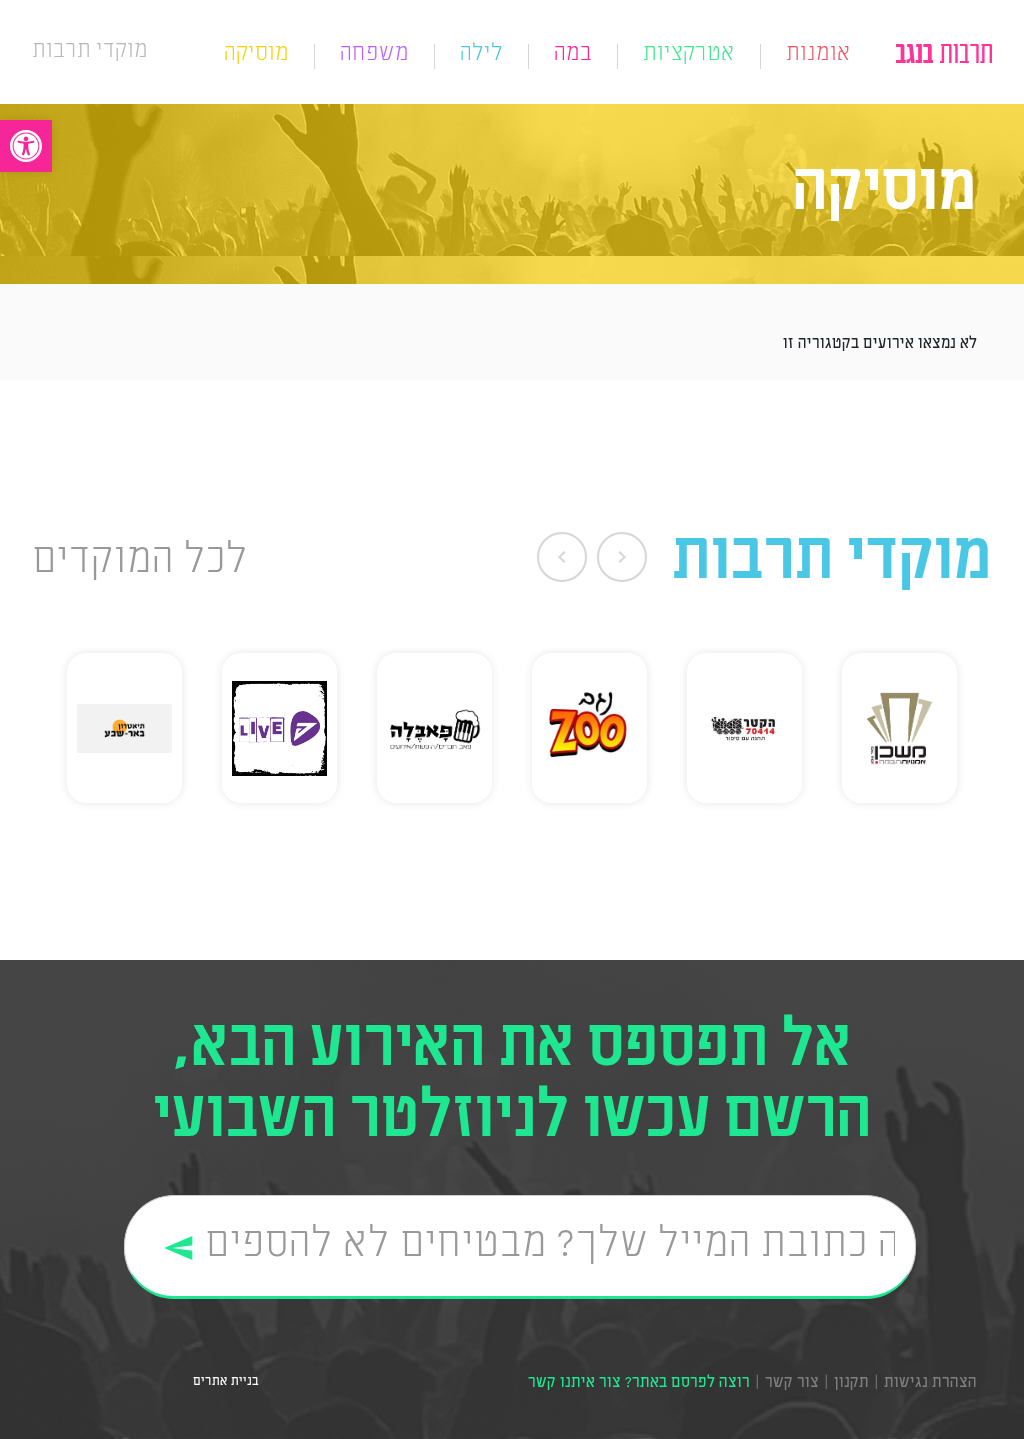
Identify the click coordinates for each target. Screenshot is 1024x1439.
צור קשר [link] (792, 1383)
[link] (26, 146)
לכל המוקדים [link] (140, 562)
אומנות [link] (818, 56)
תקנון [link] (851, 1383)
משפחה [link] (374, 56)
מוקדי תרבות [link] (90, 51)
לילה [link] (481, 56)
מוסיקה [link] (256, 56)
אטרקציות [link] (689, 56)
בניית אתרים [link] (223, 1381)
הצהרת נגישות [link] (930, 1383)
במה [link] (573, 56)
